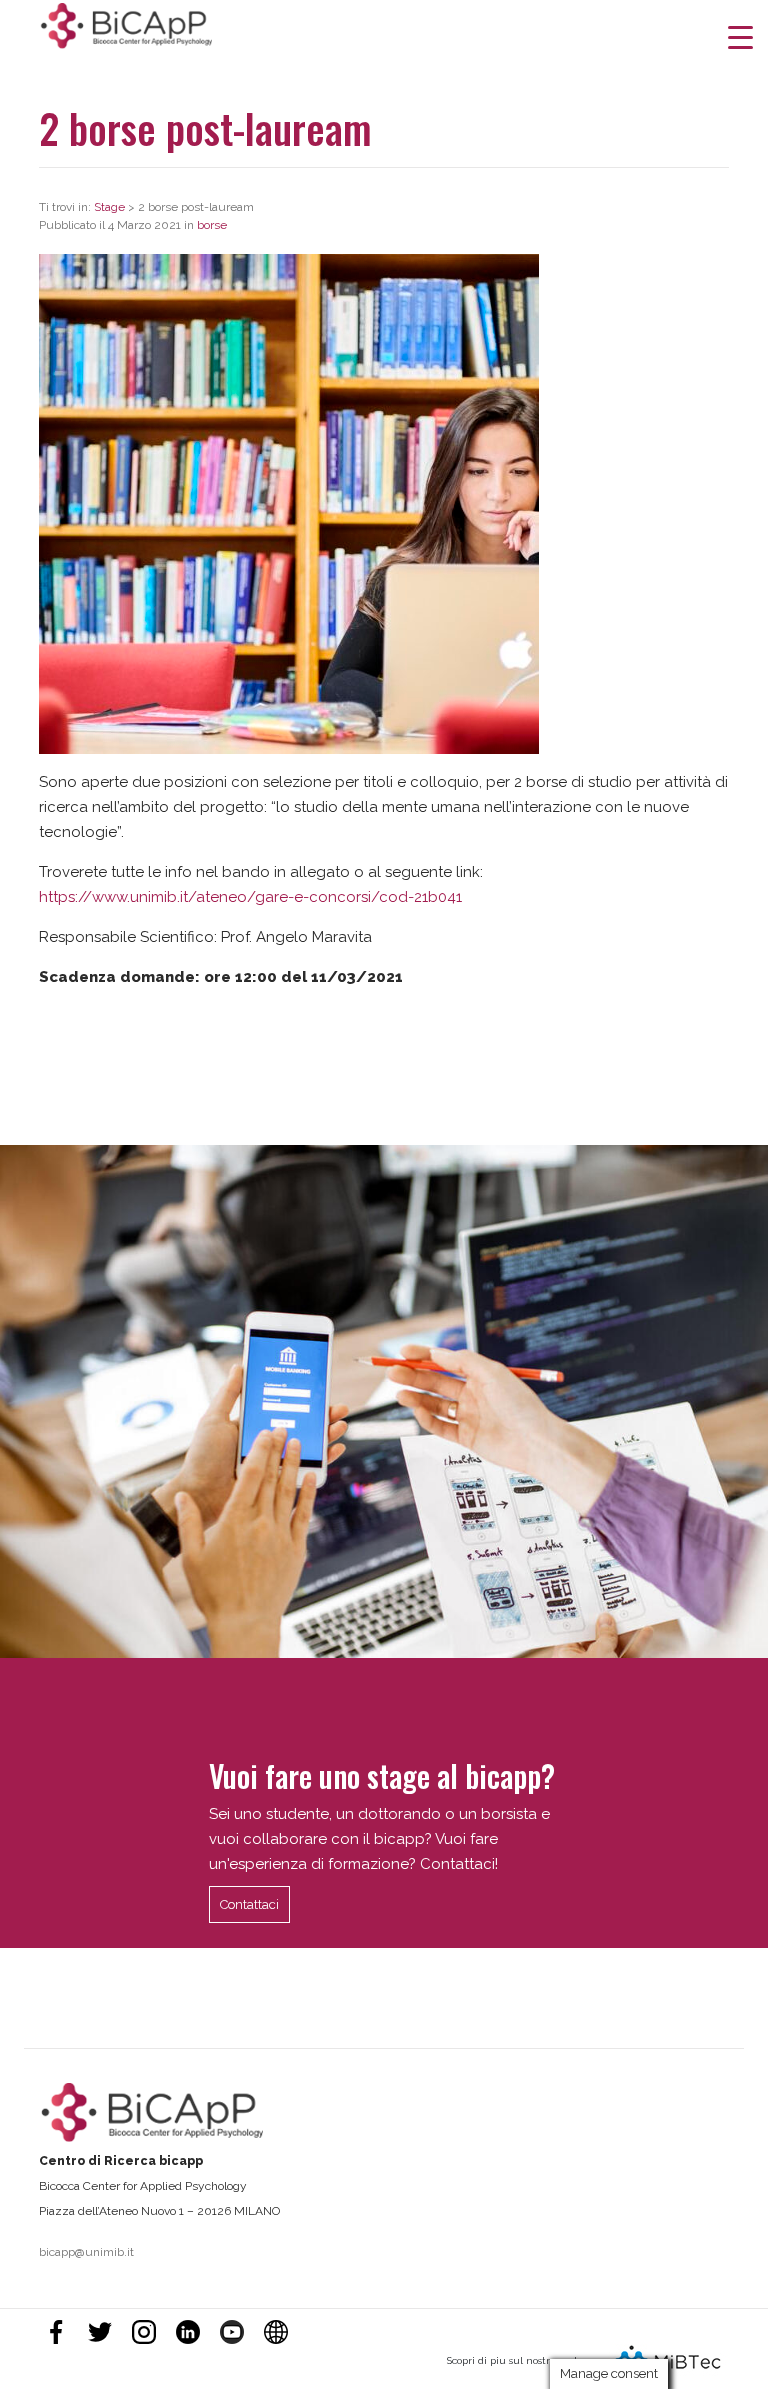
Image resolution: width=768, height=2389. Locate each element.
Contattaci (249, 1904)
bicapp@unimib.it (86, 2252)
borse (212, 225)
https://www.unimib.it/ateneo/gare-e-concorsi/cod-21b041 (250, 897)
